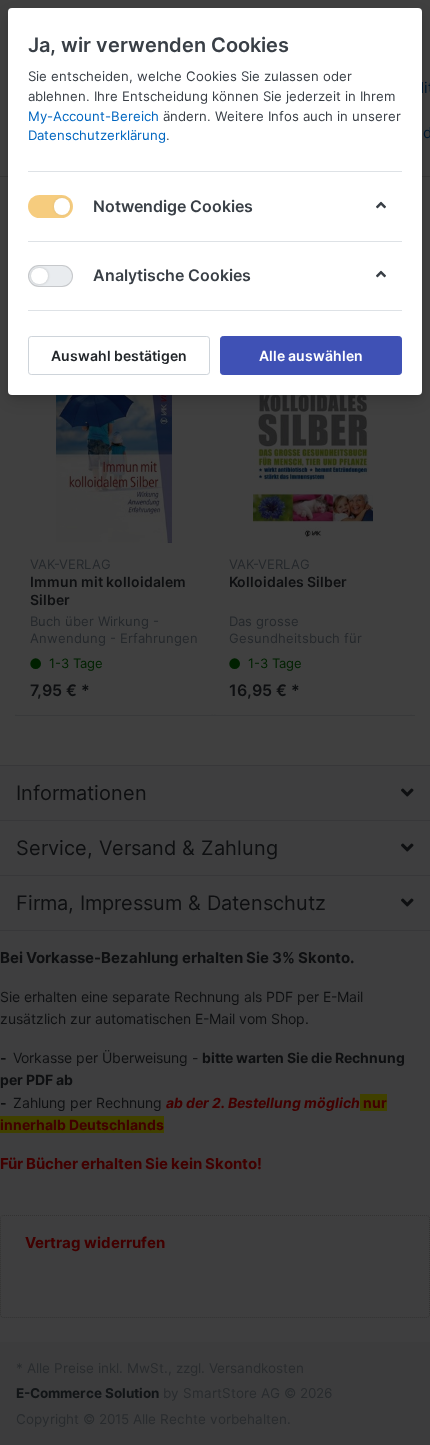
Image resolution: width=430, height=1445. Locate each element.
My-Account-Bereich (93, 116)
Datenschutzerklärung (97, 135)
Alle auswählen (311, 355)
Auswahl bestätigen (119, 355)
